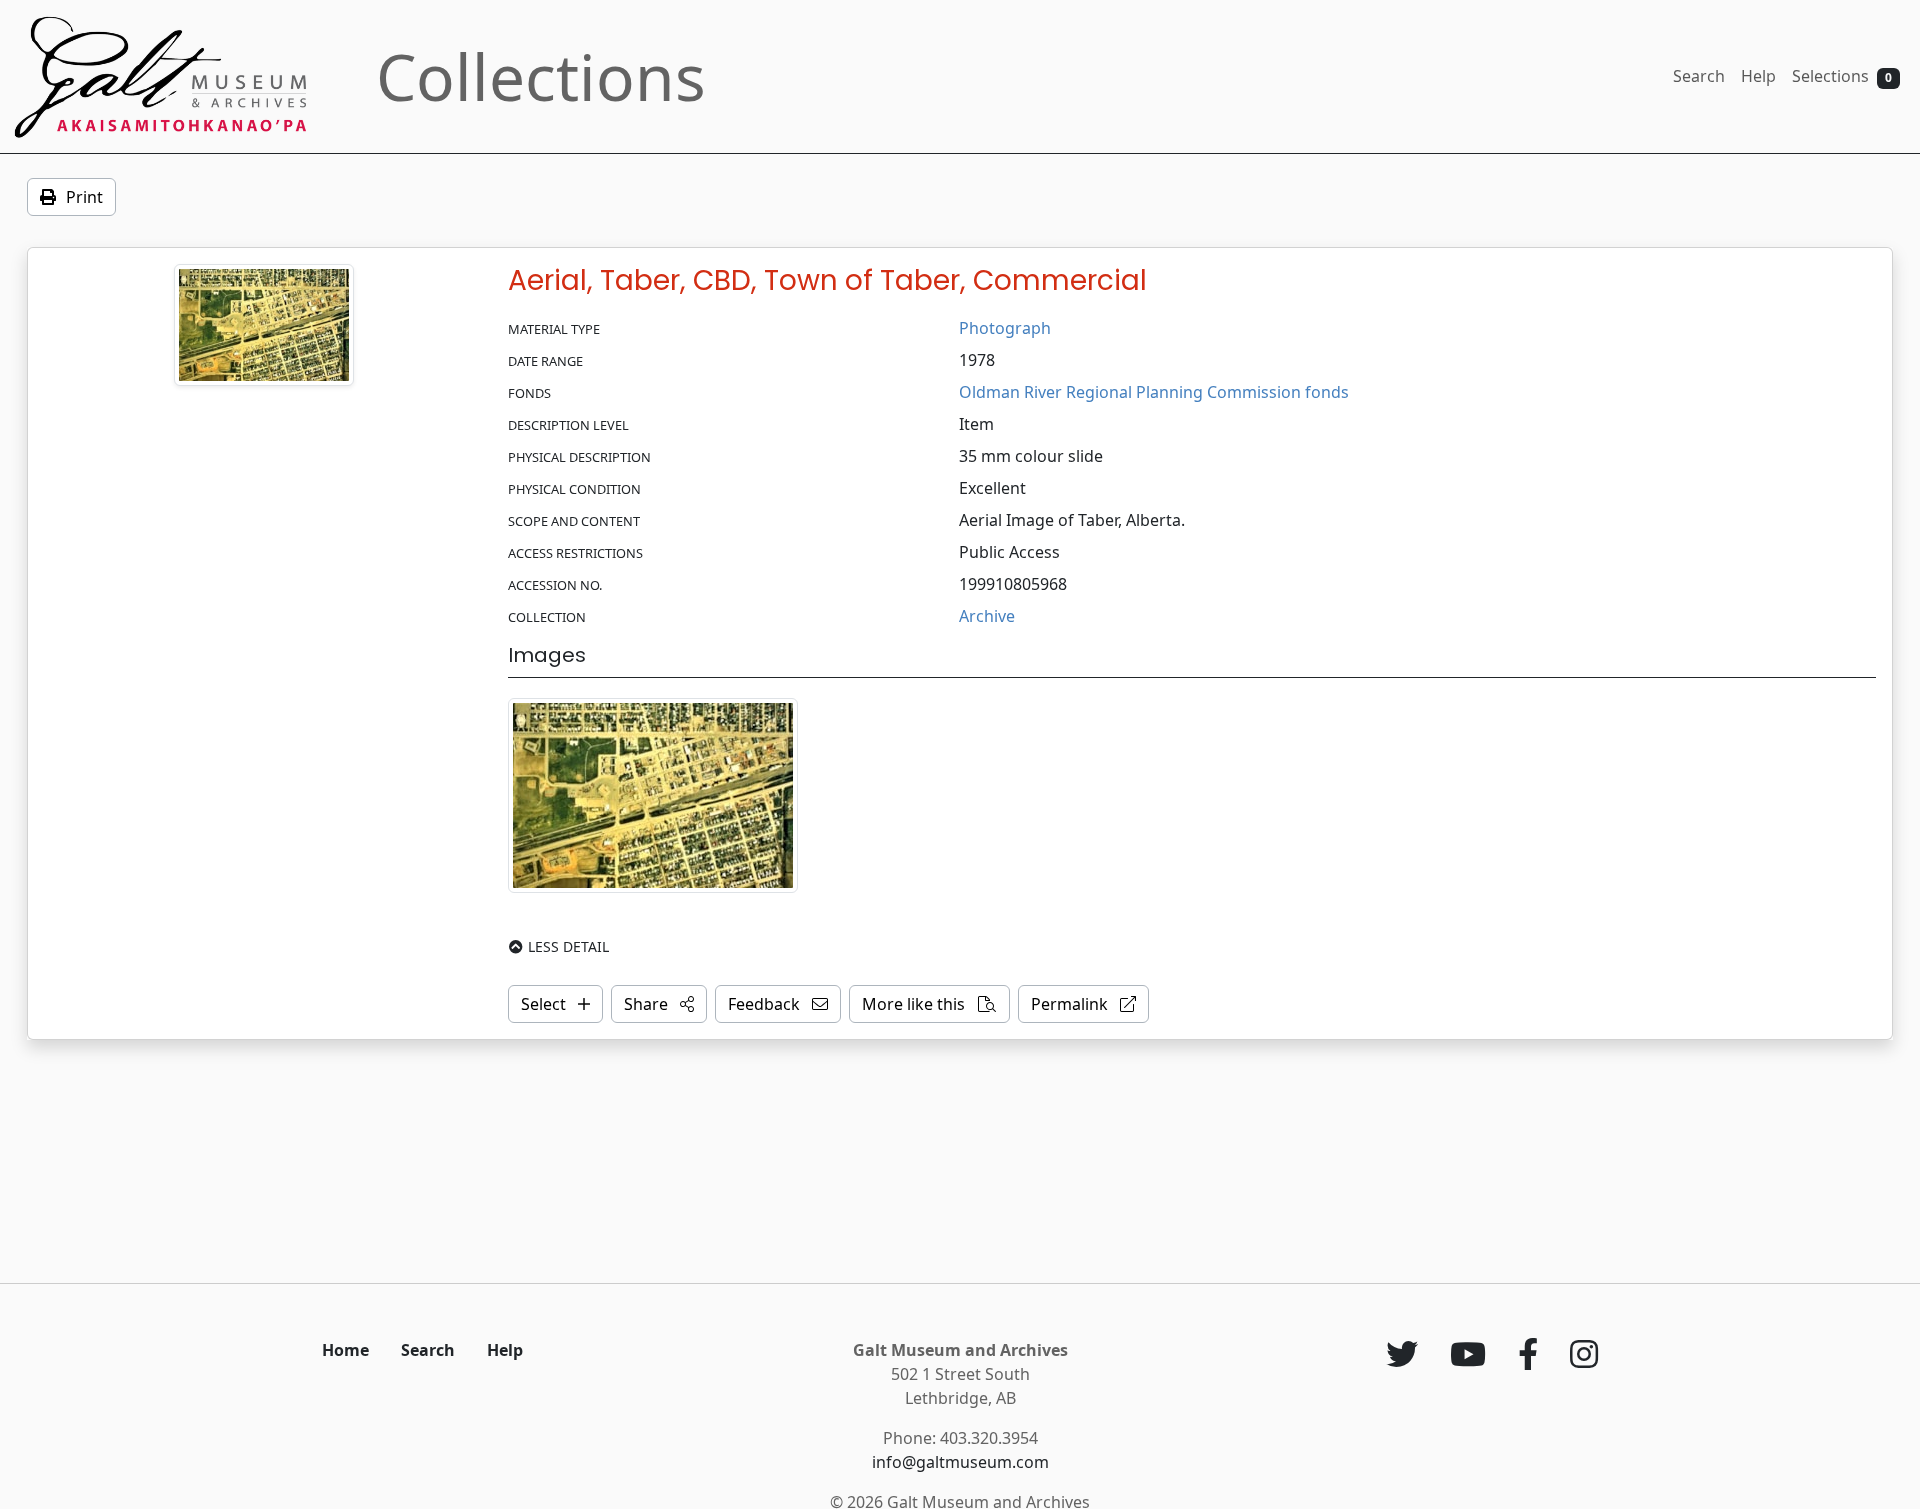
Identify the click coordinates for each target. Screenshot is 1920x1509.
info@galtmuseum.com (960, 1462)
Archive (987, 616)
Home (345, 1350)
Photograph (1005, 328)
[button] (659, 1004)
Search (1699, 76)
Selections (1842, 76)
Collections (541, 76)
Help (1758, 76)
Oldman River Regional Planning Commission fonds (1154, 392)
